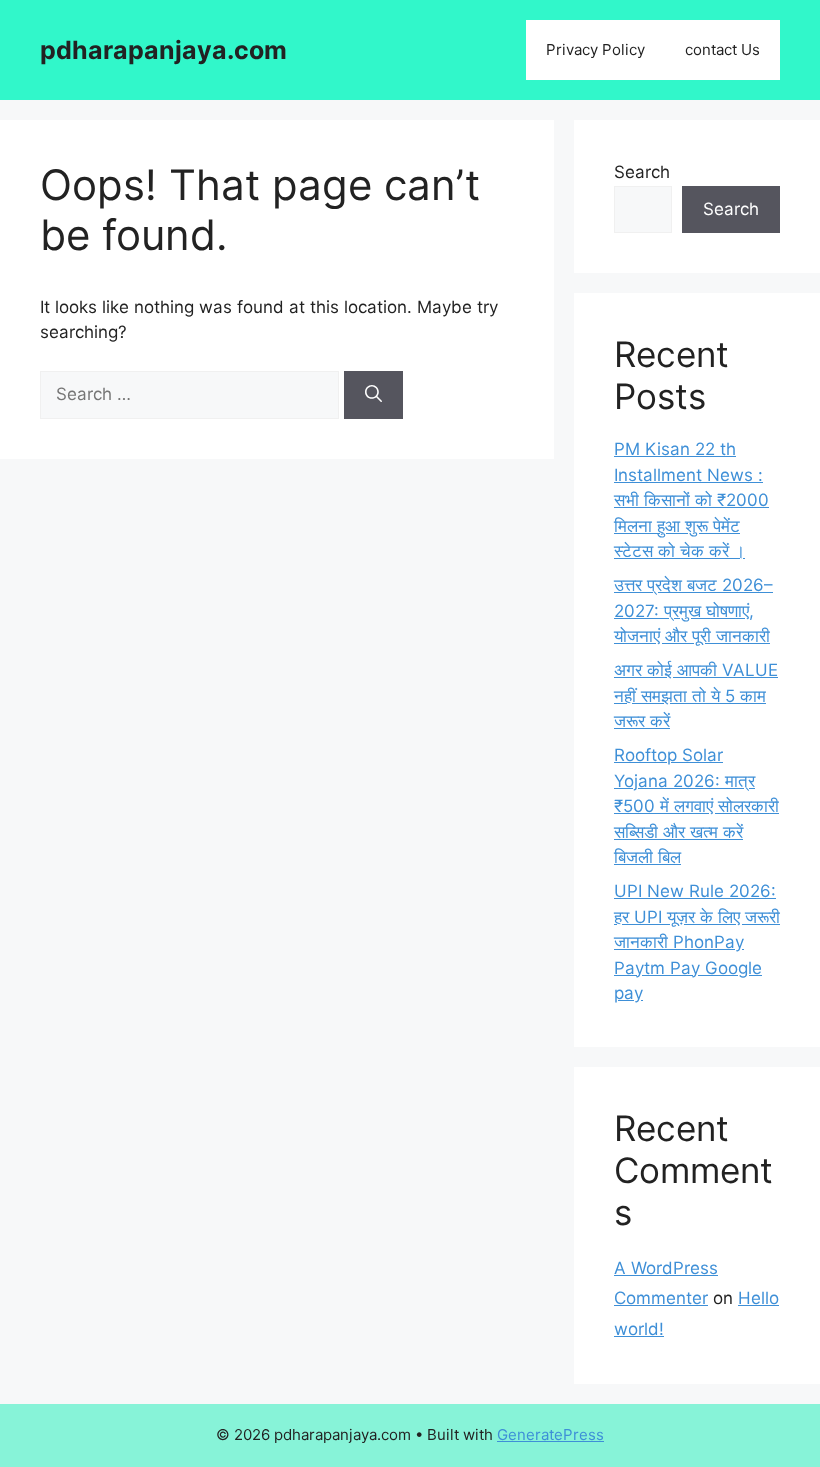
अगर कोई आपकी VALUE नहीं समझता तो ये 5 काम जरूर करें (696, 695)
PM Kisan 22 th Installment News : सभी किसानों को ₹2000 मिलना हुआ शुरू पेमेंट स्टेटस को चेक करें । (691, 500)
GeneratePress (550, 1434)
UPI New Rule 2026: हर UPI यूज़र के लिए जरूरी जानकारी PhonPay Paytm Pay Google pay (697, 942)
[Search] (373, 395)
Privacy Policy (595, 49)
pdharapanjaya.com (163, 50)
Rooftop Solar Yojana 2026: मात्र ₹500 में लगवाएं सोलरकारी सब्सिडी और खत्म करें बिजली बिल (696, 806)
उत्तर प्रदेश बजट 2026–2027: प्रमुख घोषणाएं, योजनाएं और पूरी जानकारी (693, 610)
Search (642, 172)
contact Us (722, 49)
